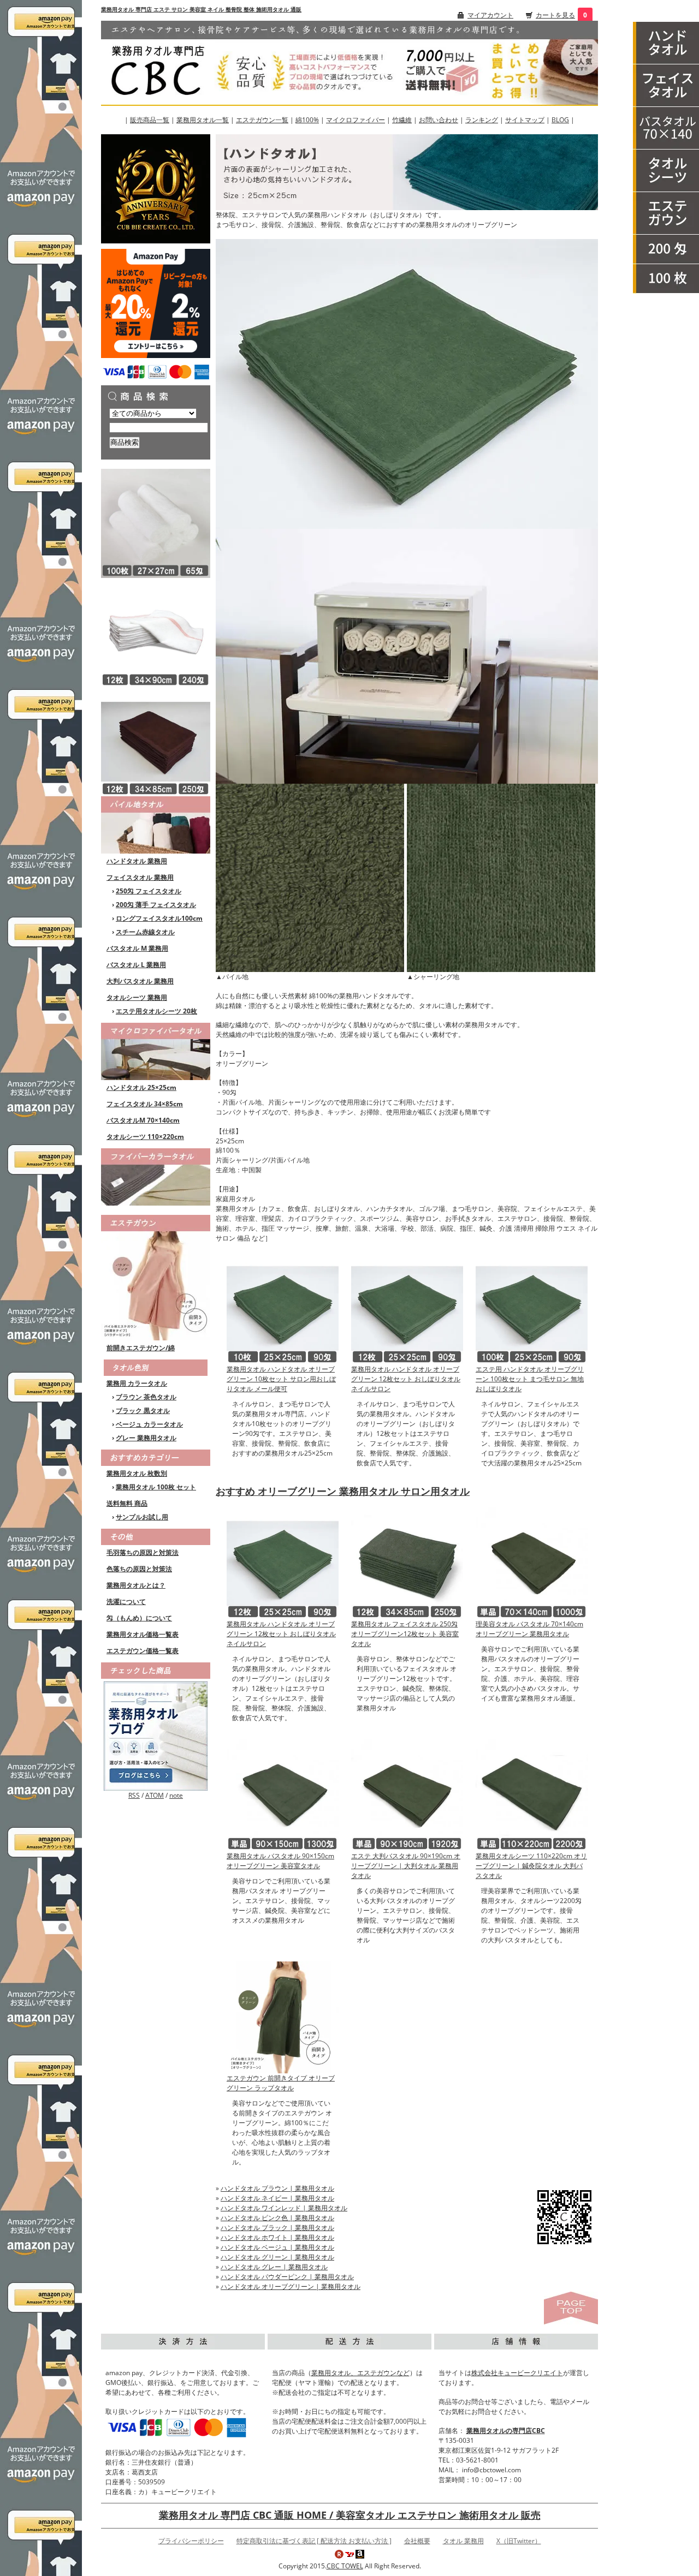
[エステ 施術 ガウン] (666, 213)
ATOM (155, 1795)
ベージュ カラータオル (149, 1424)
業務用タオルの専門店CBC (506, 2431)
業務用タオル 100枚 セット (156, 1487)
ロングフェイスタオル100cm (159, 918)
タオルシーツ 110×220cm (145, 1137)
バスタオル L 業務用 (136, 965)
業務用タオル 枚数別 (137, 1473)
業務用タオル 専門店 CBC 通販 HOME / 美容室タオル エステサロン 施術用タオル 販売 (350, 2515)
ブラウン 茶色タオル (146, 1397)
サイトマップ (525, 120)
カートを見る (555, 15)
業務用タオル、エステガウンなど (360, 2373)
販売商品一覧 (150, 120)
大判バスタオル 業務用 (140, 981)
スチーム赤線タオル (145, 932)
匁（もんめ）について (139, 1618)
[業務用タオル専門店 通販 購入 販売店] (349, 62)
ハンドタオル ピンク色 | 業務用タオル (277, 2218)
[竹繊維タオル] (156, 1176)
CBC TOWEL (345, 2566)
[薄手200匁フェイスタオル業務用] (666, 249)
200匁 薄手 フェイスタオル (156, 905)
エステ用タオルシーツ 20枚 (156, 1011)
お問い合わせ (439, 120)
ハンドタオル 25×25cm (141, 1087)
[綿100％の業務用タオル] (156, 824)
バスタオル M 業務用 (137, 948)
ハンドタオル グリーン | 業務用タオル (277, 2257)
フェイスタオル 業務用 (140, 877)
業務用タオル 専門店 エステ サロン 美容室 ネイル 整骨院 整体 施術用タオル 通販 (201, 9)
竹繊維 (402, 120)
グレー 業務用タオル (146, 1438)
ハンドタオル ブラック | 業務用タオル (277, 2228)
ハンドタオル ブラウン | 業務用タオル (277, 2188)
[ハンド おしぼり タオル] (666, 43)
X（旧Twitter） (519, 2541)
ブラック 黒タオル (143, 1411)
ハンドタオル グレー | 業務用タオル (274, 2267)
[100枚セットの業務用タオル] (666, 279)
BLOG (560, 120)
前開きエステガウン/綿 (141, 1348)
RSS (134, 1795)
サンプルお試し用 (142, 1517)
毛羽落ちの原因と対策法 (143, 1552)
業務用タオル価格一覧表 (143, 1634)
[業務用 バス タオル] (666, 128)
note (176, 1795)
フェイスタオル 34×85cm (145, 1104)
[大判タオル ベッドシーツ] (666, 171)
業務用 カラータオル (137, 1383)
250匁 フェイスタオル (149, 891)
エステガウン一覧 (262, 120)
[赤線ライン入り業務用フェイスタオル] (156, 632)
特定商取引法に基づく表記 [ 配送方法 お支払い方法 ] (314, 2541)
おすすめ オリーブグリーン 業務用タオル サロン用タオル (343, 1491)
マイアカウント (490, 15)
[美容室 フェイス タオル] (666, 86)
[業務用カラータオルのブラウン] (156, 741)
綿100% (307, 120)
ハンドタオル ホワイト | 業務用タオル (277, 2237)
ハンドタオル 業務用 (137, 861)
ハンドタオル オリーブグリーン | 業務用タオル (291, 2286)
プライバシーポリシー (191, 2541)
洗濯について (126, 1602)
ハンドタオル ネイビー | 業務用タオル (277, 2198)
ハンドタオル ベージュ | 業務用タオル (277, 2247)
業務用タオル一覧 (203, 120)
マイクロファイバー (356, 120)
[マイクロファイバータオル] (156, 1050)
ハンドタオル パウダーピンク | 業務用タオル (287, 2277)
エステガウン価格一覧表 (143, 1651)
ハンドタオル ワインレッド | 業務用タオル (284, 2208)
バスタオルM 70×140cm (143, 1120)
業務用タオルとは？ (136, 1585)
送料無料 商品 (127, 1503)
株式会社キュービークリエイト (517, 2373)
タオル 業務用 (463, 2541)
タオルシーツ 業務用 (137, 997)
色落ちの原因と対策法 (139, 1569)
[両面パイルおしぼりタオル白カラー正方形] (156, 523)
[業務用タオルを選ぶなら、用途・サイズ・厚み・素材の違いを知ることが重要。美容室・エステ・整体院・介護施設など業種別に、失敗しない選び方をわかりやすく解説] (156, 1735)
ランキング (482, 120)
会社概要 (417, 2541)
